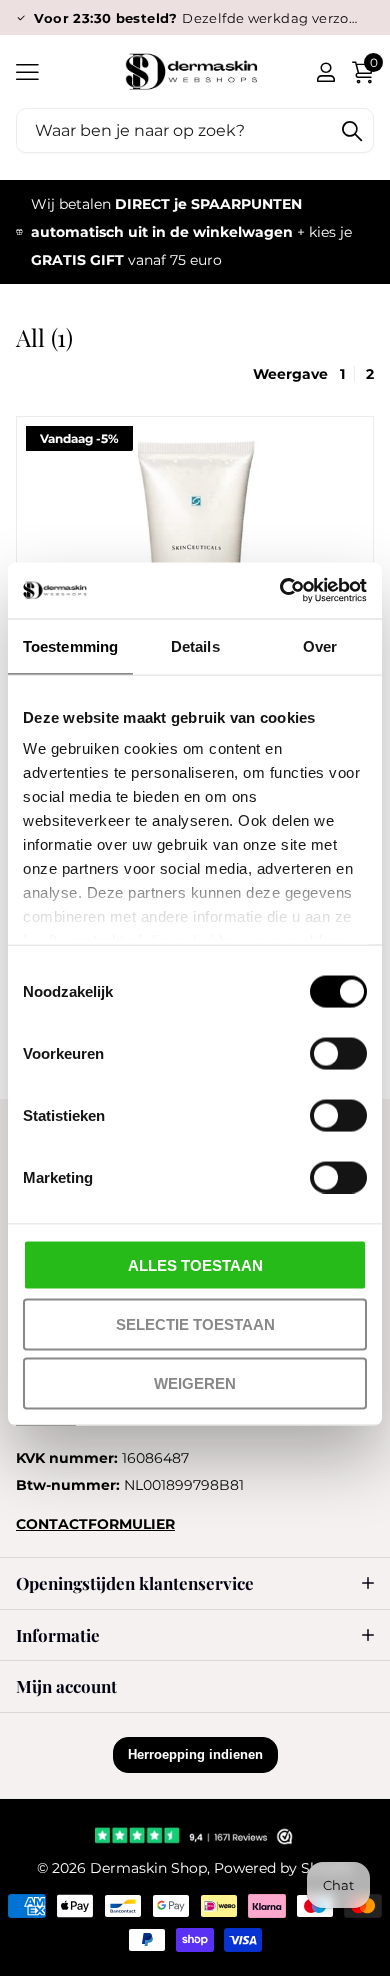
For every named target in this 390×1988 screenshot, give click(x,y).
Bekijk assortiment (27, 71)
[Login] (325, 72)
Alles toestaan (195, 1264)
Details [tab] (195, 645)
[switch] (338, 1053)
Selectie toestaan (195, 1323)
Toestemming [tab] (70, 645)
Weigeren (195, 1383)
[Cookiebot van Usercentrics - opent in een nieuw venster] (280, 591)
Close (195, 1583)
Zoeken (352, 130)
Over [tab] (320, 645)
